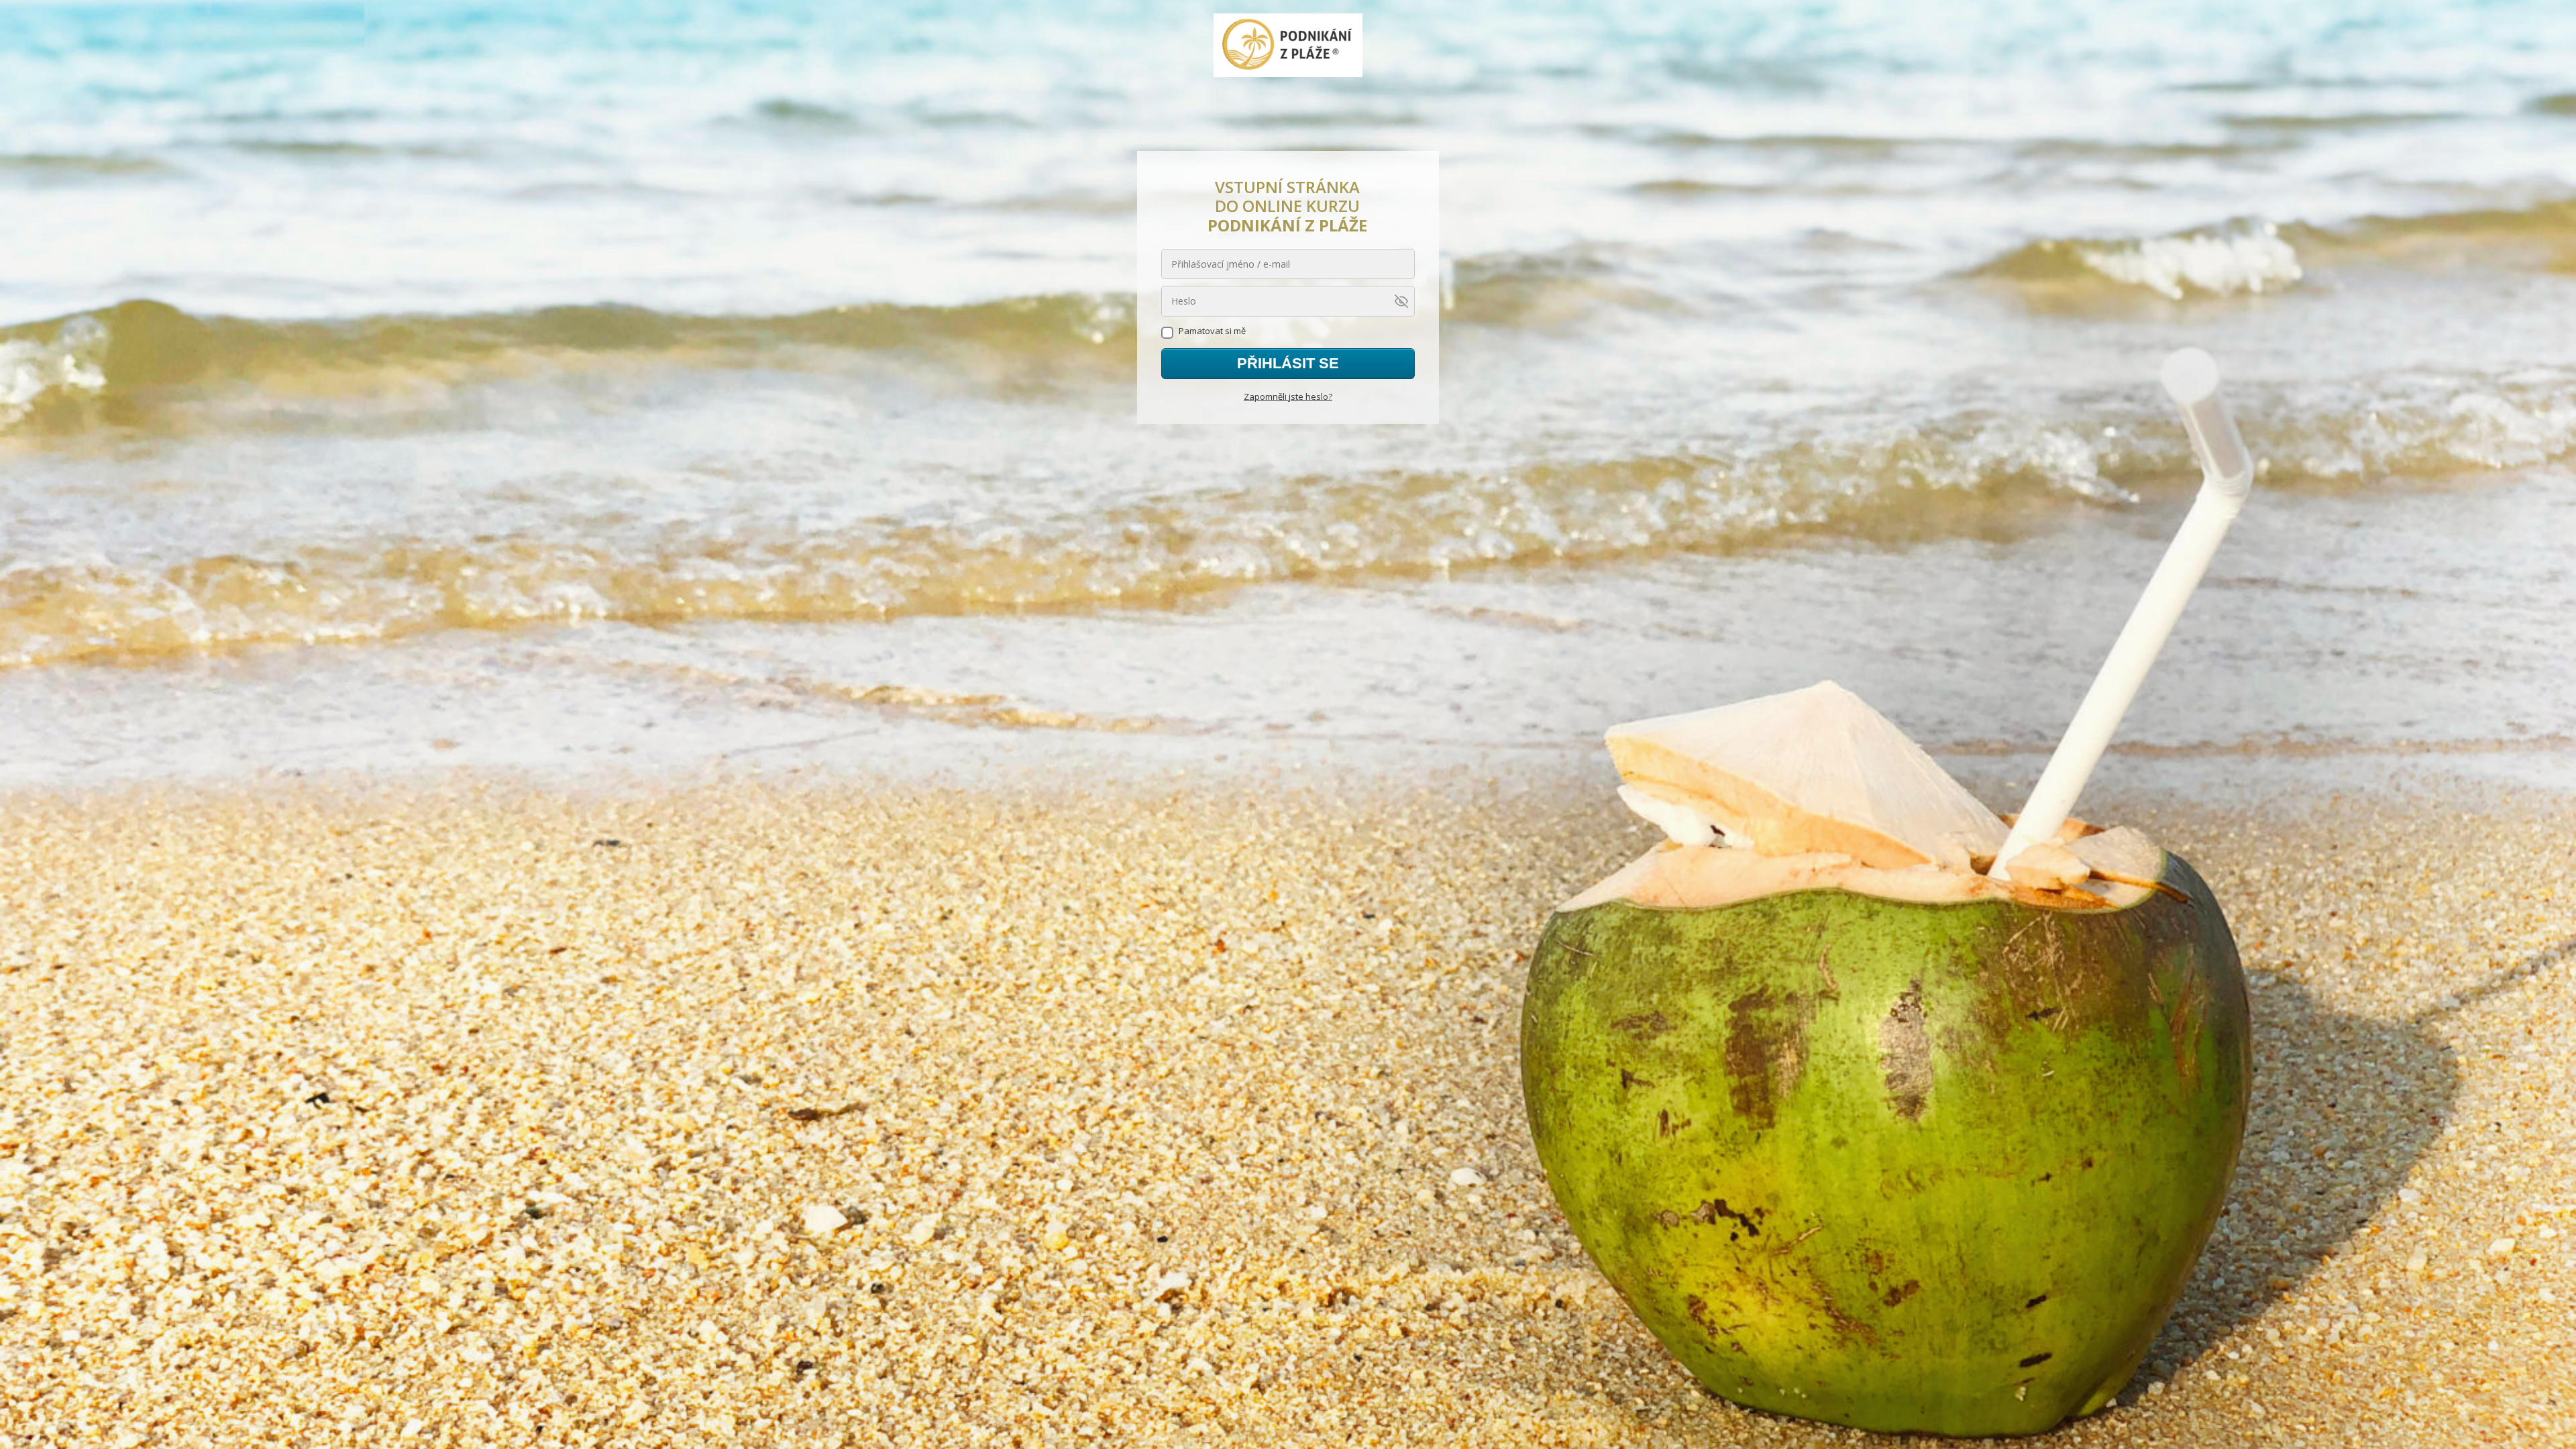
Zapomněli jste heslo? (1288, 396)
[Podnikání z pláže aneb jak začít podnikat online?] (1288, 46)
